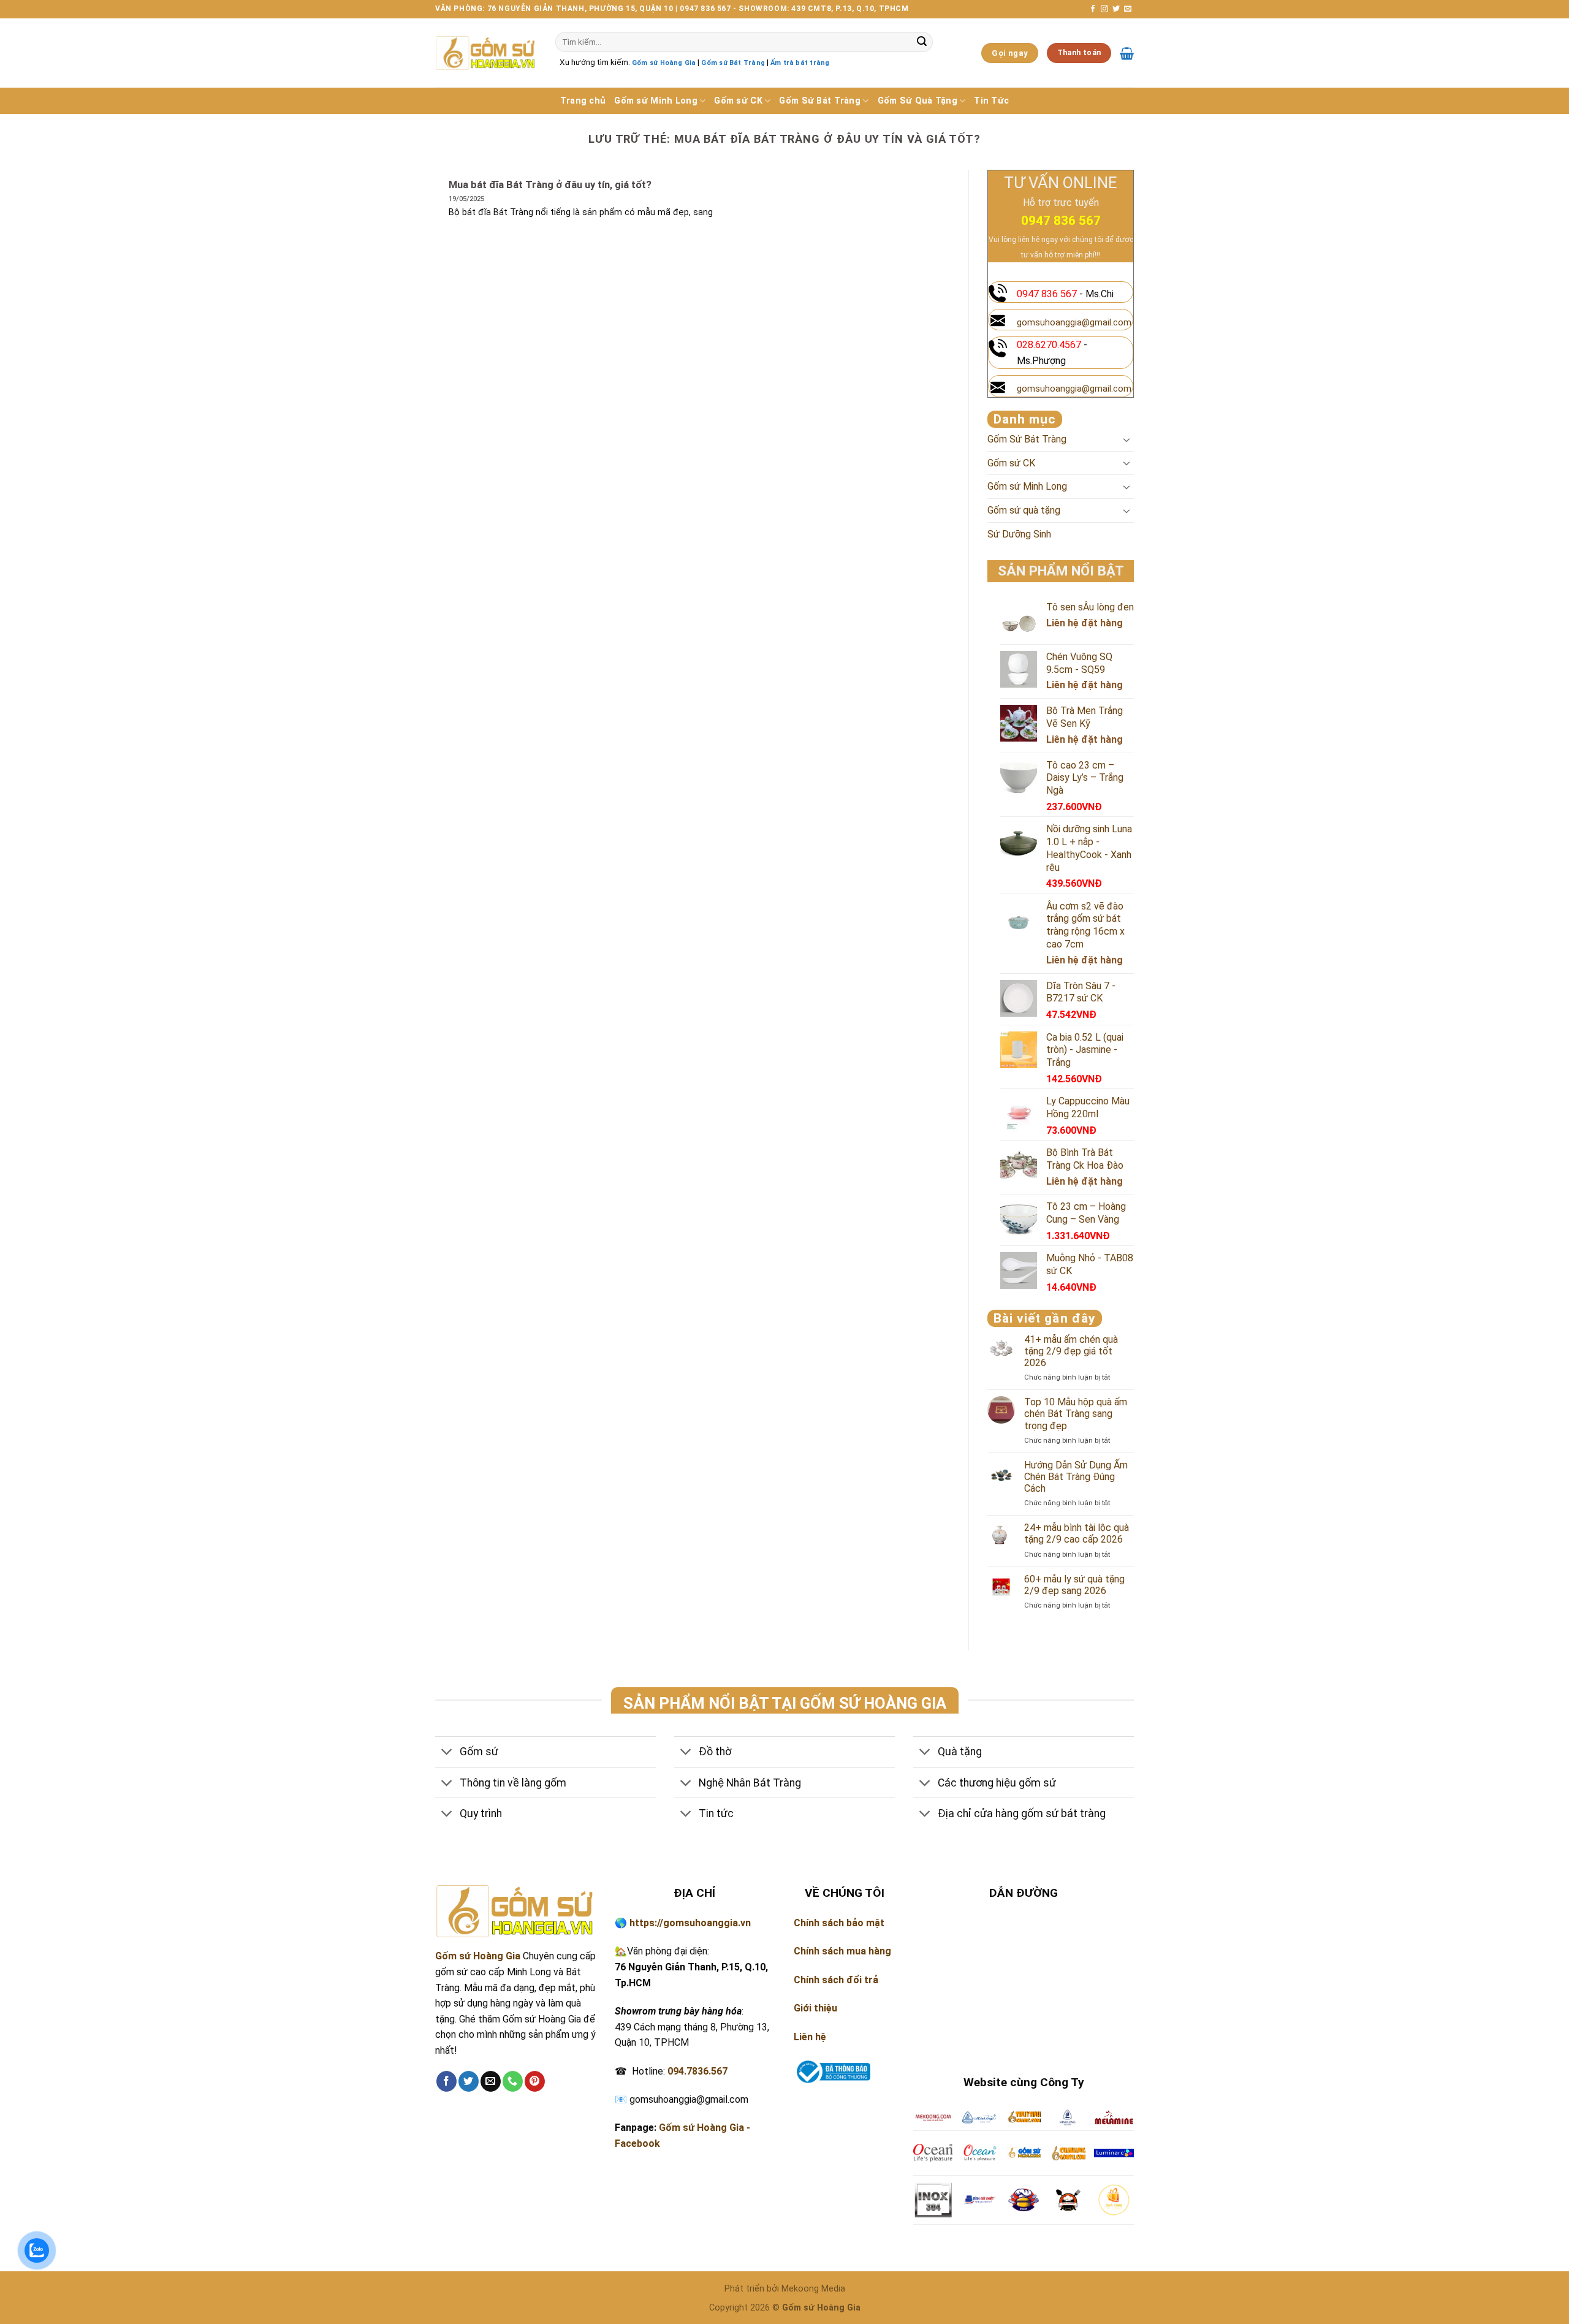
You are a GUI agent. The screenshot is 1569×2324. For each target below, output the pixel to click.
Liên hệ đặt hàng (1085, 623)
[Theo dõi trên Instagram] (1104, 9)
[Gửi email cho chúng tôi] (1128, 9)
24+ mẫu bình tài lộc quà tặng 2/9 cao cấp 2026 (1077, 1533)
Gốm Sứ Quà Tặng (917, 101)
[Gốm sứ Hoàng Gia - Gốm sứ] (486, 53)
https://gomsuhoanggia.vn (690, 1923)
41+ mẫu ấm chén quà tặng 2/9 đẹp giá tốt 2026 (1071, 1351)
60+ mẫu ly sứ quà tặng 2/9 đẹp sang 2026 (1074, 1585)
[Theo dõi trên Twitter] (1116, 9)
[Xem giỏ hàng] (1127, 53)
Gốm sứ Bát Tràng (733, 63)
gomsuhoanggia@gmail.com (1074, 323)
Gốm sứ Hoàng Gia (664, 63)
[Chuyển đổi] (1126, 439)
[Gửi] (922, 42)
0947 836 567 (1061, 221)
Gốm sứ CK (738, 101)
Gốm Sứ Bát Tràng (820, 101)
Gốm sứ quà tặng (1024, 510)
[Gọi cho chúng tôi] (513, 2081)
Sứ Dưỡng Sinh (1019, 534)
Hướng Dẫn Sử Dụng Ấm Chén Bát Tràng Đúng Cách (1076, 1477)
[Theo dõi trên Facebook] (1093, 9)
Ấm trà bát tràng (800, 63)
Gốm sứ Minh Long (656, 101)
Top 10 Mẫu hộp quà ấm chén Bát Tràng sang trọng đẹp (1076, 1414)
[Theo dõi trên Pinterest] (535, 2081)
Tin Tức (991, 101)
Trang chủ (583, 101)
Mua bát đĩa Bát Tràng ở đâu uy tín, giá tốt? (550, 185)
